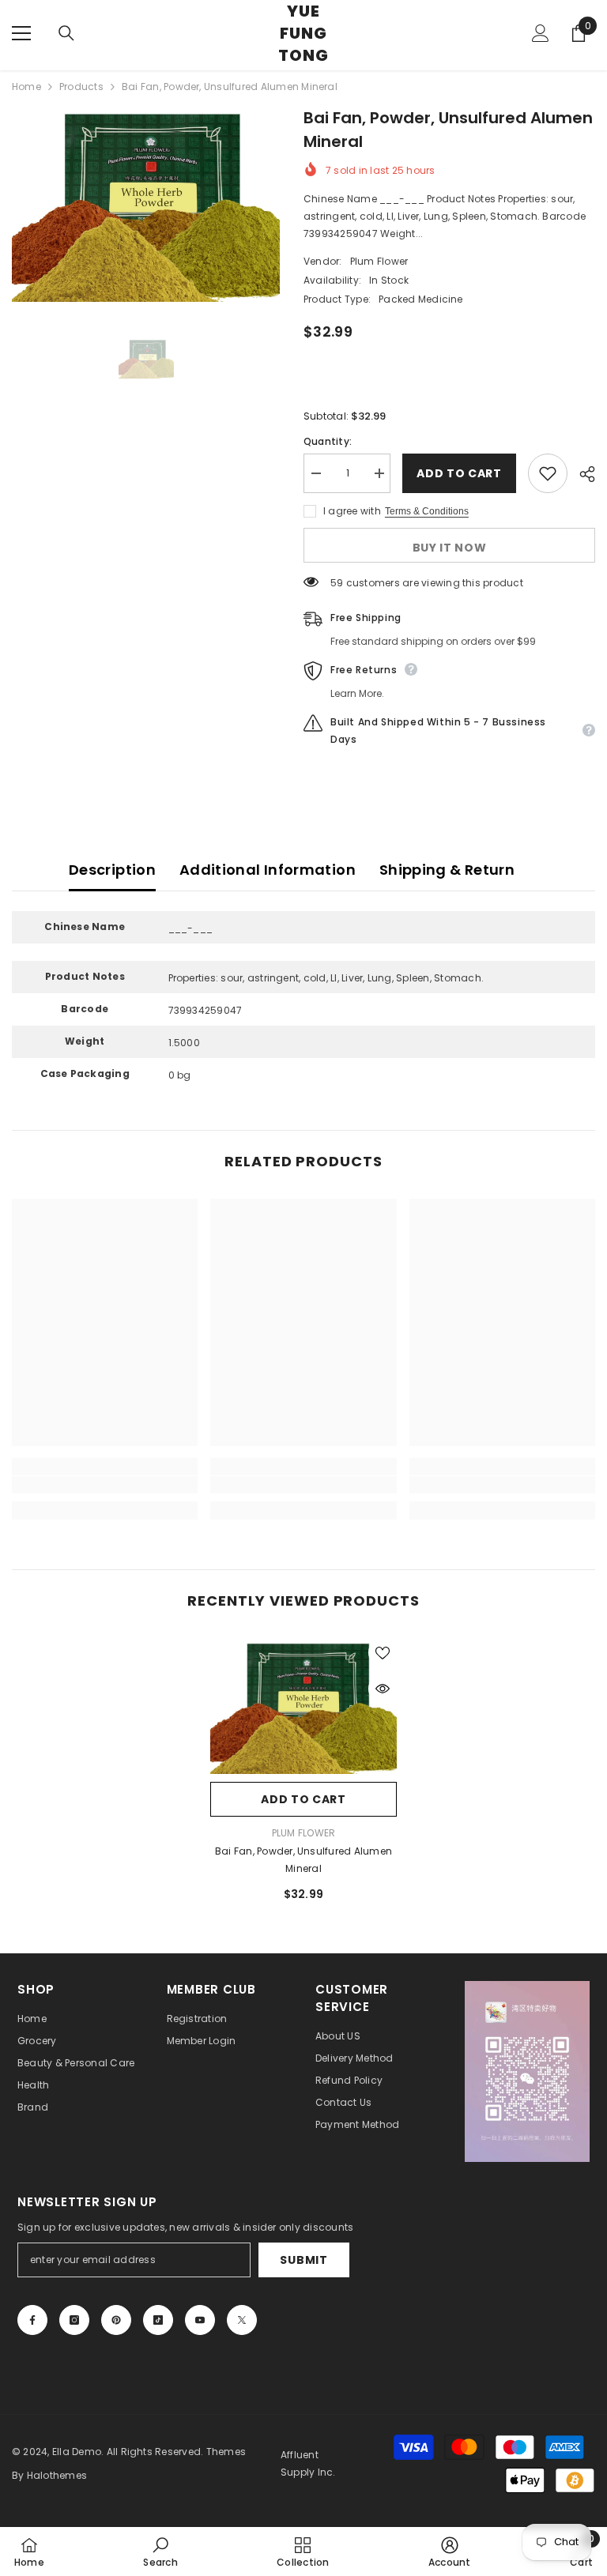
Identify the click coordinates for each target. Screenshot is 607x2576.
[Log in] (541, 33)
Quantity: (328, 441)
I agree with (352, 511)
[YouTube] (200, 2320)
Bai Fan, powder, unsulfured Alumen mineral (303, 1860)
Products (81, 87)
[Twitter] (242, 2320)
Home (26, 87)
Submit (303, 2260)
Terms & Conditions (427, 511)
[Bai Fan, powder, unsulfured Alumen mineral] (303, 1706)
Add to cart (455, 473)
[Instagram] (74, 2320)
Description (112, 870)
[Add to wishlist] (548, 473)
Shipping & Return (447, 870)
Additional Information (268, 870)
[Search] (66, 33)
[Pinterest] (116, 2320)
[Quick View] (383, 1689)
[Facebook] (32, 2320)
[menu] (21, 33)
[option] (146, 204)
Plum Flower (379, 261)
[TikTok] (158, 2320)
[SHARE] (581, 474)
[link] (105, 1485)
